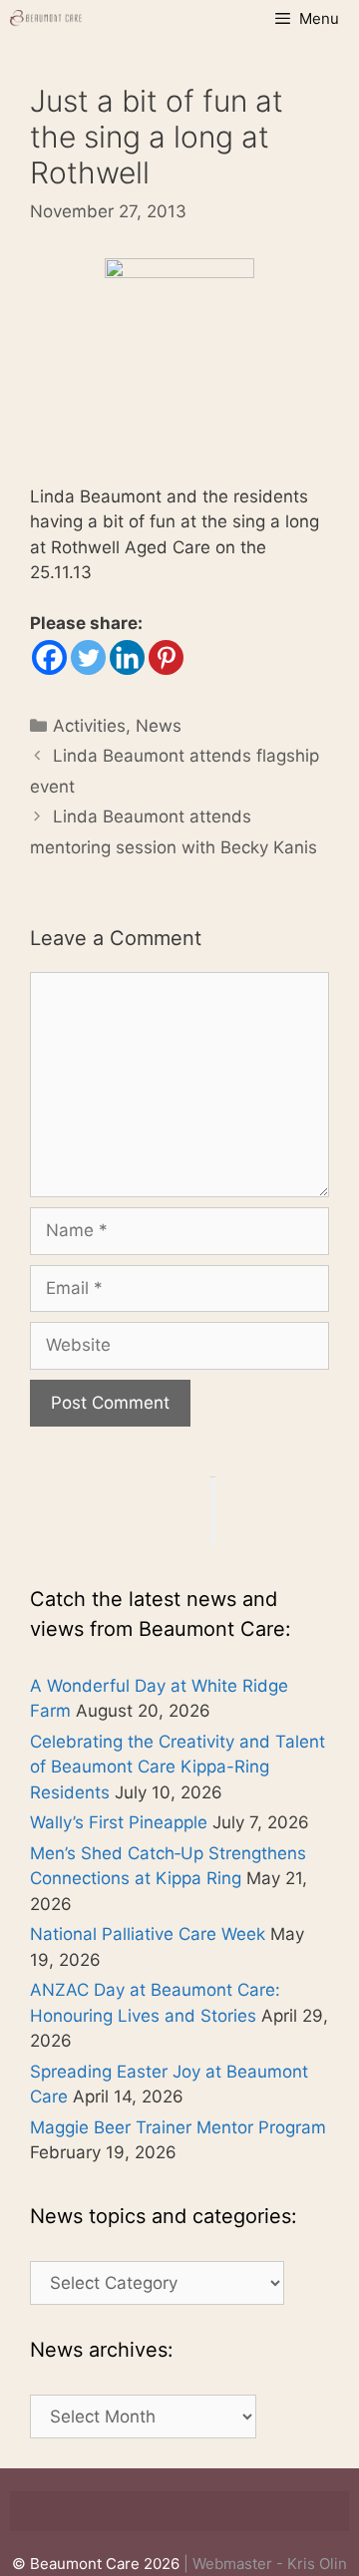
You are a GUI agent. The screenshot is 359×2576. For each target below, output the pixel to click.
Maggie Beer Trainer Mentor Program (178, 2127)
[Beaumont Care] (47, 18)
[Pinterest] (166, 657)
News (159, 726)
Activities (89, 726)
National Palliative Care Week (148, 1934)
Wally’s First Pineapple (119, 1822)
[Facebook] (49, 657)
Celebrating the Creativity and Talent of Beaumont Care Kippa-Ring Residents (178, 1767)
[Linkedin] (127, 657)
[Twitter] (88, 657)
